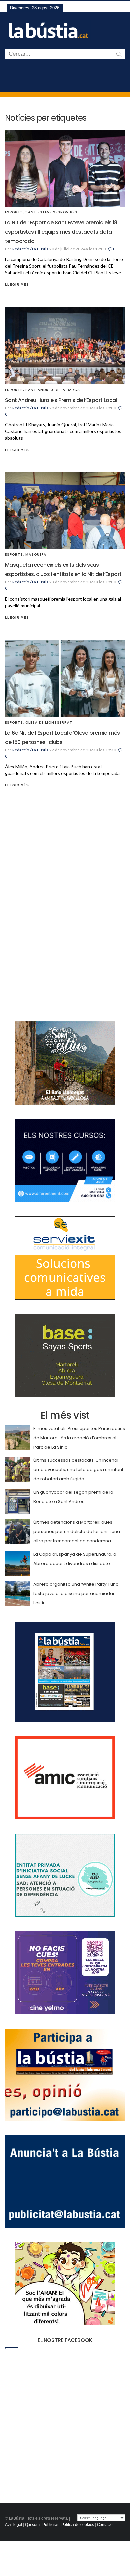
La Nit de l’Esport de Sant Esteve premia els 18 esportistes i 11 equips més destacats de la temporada (61, 232)
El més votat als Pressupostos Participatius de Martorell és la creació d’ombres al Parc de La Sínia (79, 1438)
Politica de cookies (78, 2525)
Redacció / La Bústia (30, 249)
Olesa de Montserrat (49, 722)
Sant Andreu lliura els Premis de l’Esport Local (61, 400)
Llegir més (17, 285)
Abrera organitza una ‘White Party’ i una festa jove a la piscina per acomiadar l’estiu (76, 1594)
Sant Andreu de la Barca (53, 390)
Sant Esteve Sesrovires (51, 212)
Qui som (32, 2525)
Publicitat (50, 2525)
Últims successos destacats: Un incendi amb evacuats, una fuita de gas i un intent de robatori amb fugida (78, 1470)
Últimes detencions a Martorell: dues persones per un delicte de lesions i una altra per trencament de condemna (77, 1532)
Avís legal (13, 2525)
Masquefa (36, 555)
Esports (14, 212)
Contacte (105, 2525)
